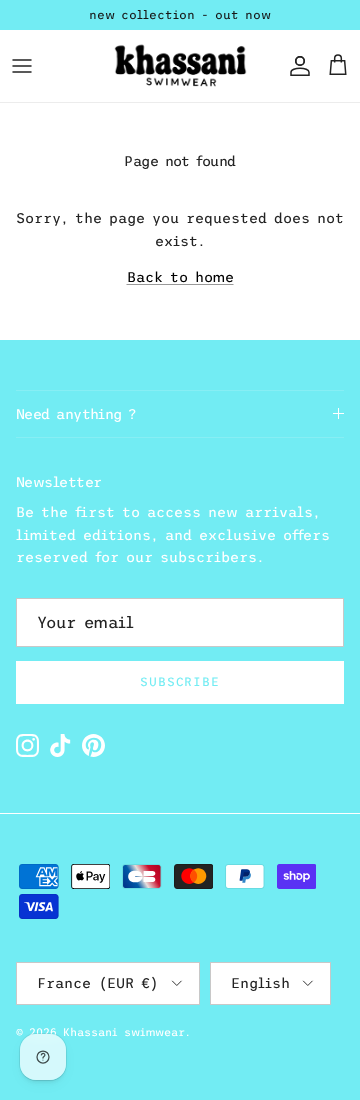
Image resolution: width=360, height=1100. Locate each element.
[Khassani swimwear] (180, 66)
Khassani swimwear (124, 1032)
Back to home (180, 277)
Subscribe (180, 682)
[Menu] (22, 66)
